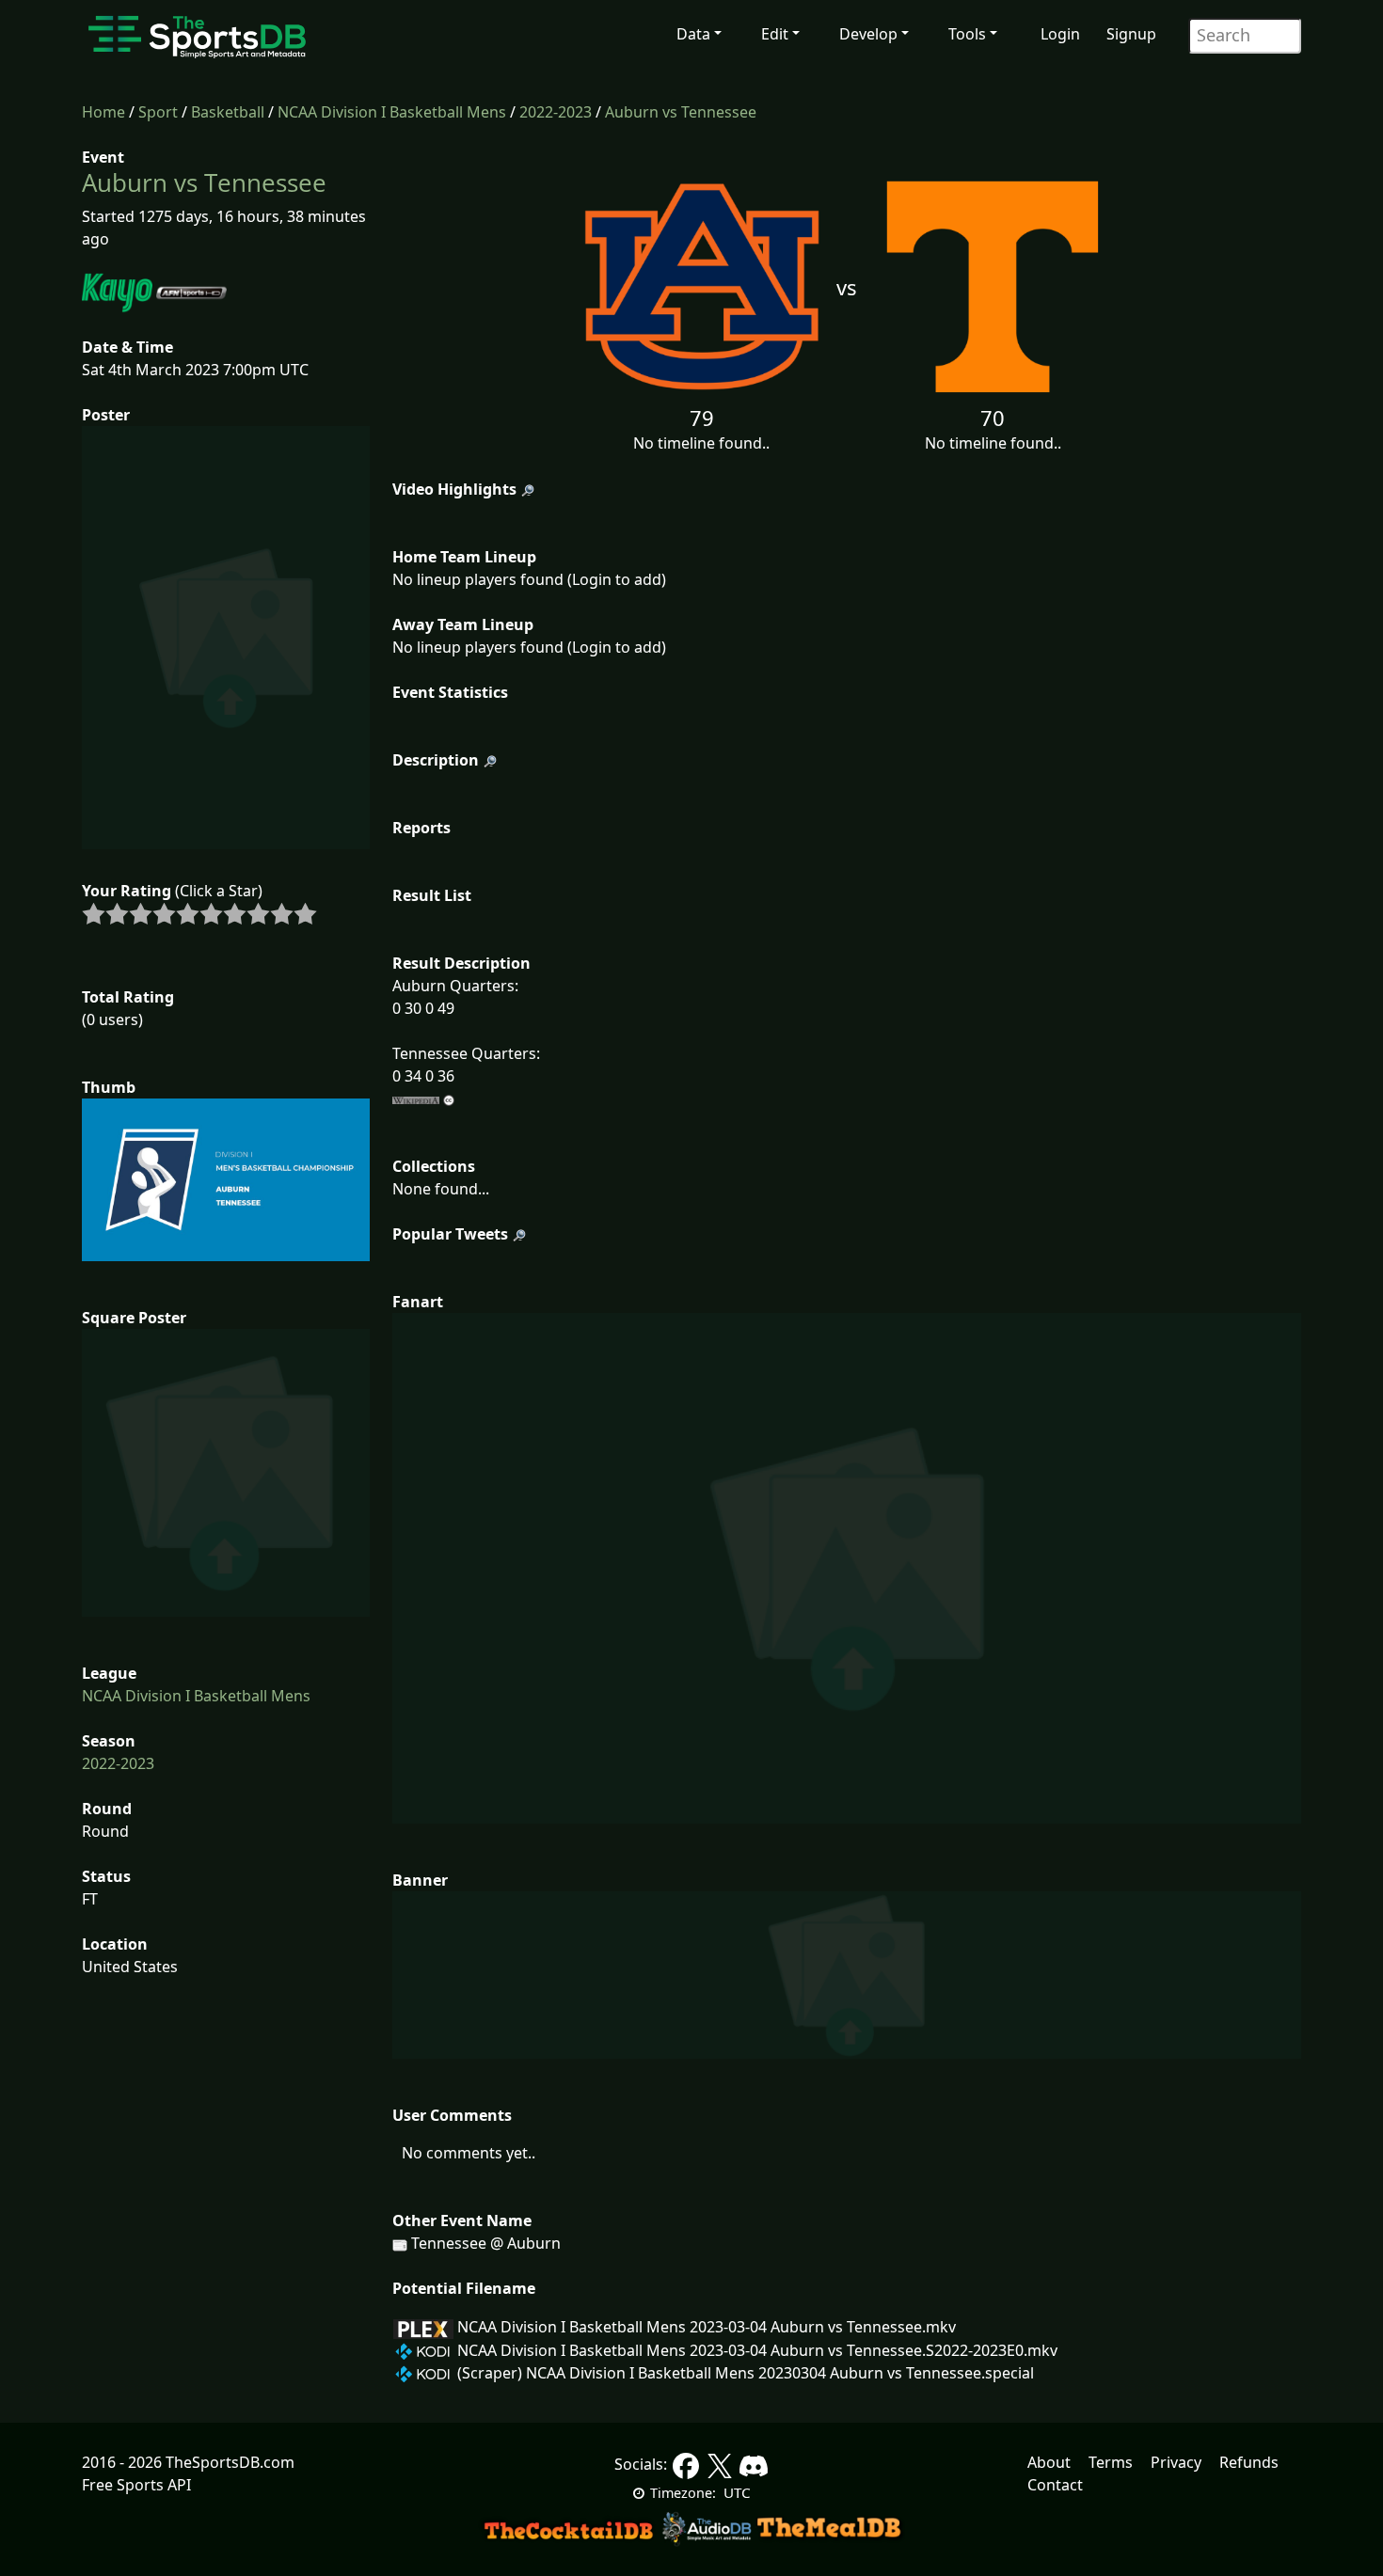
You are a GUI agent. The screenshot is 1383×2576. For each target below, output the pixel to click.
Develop (868, 34)
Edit (775, 34)
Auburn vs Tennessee (681, 112)
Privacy (1176, 2462)
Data (693, 34)
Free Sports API (136, 2485)
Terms (1111, 2462)
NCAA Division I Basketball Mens (392, 112)
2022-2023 (556, 112)
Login (1060, 34)
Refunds (1249, 2462)
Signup (1131, 34)
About (1049, 2462)
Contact (1055, 2485)
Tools (967, 34)
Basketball (228, 112)
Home (103, 112)
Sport (158, 112)
